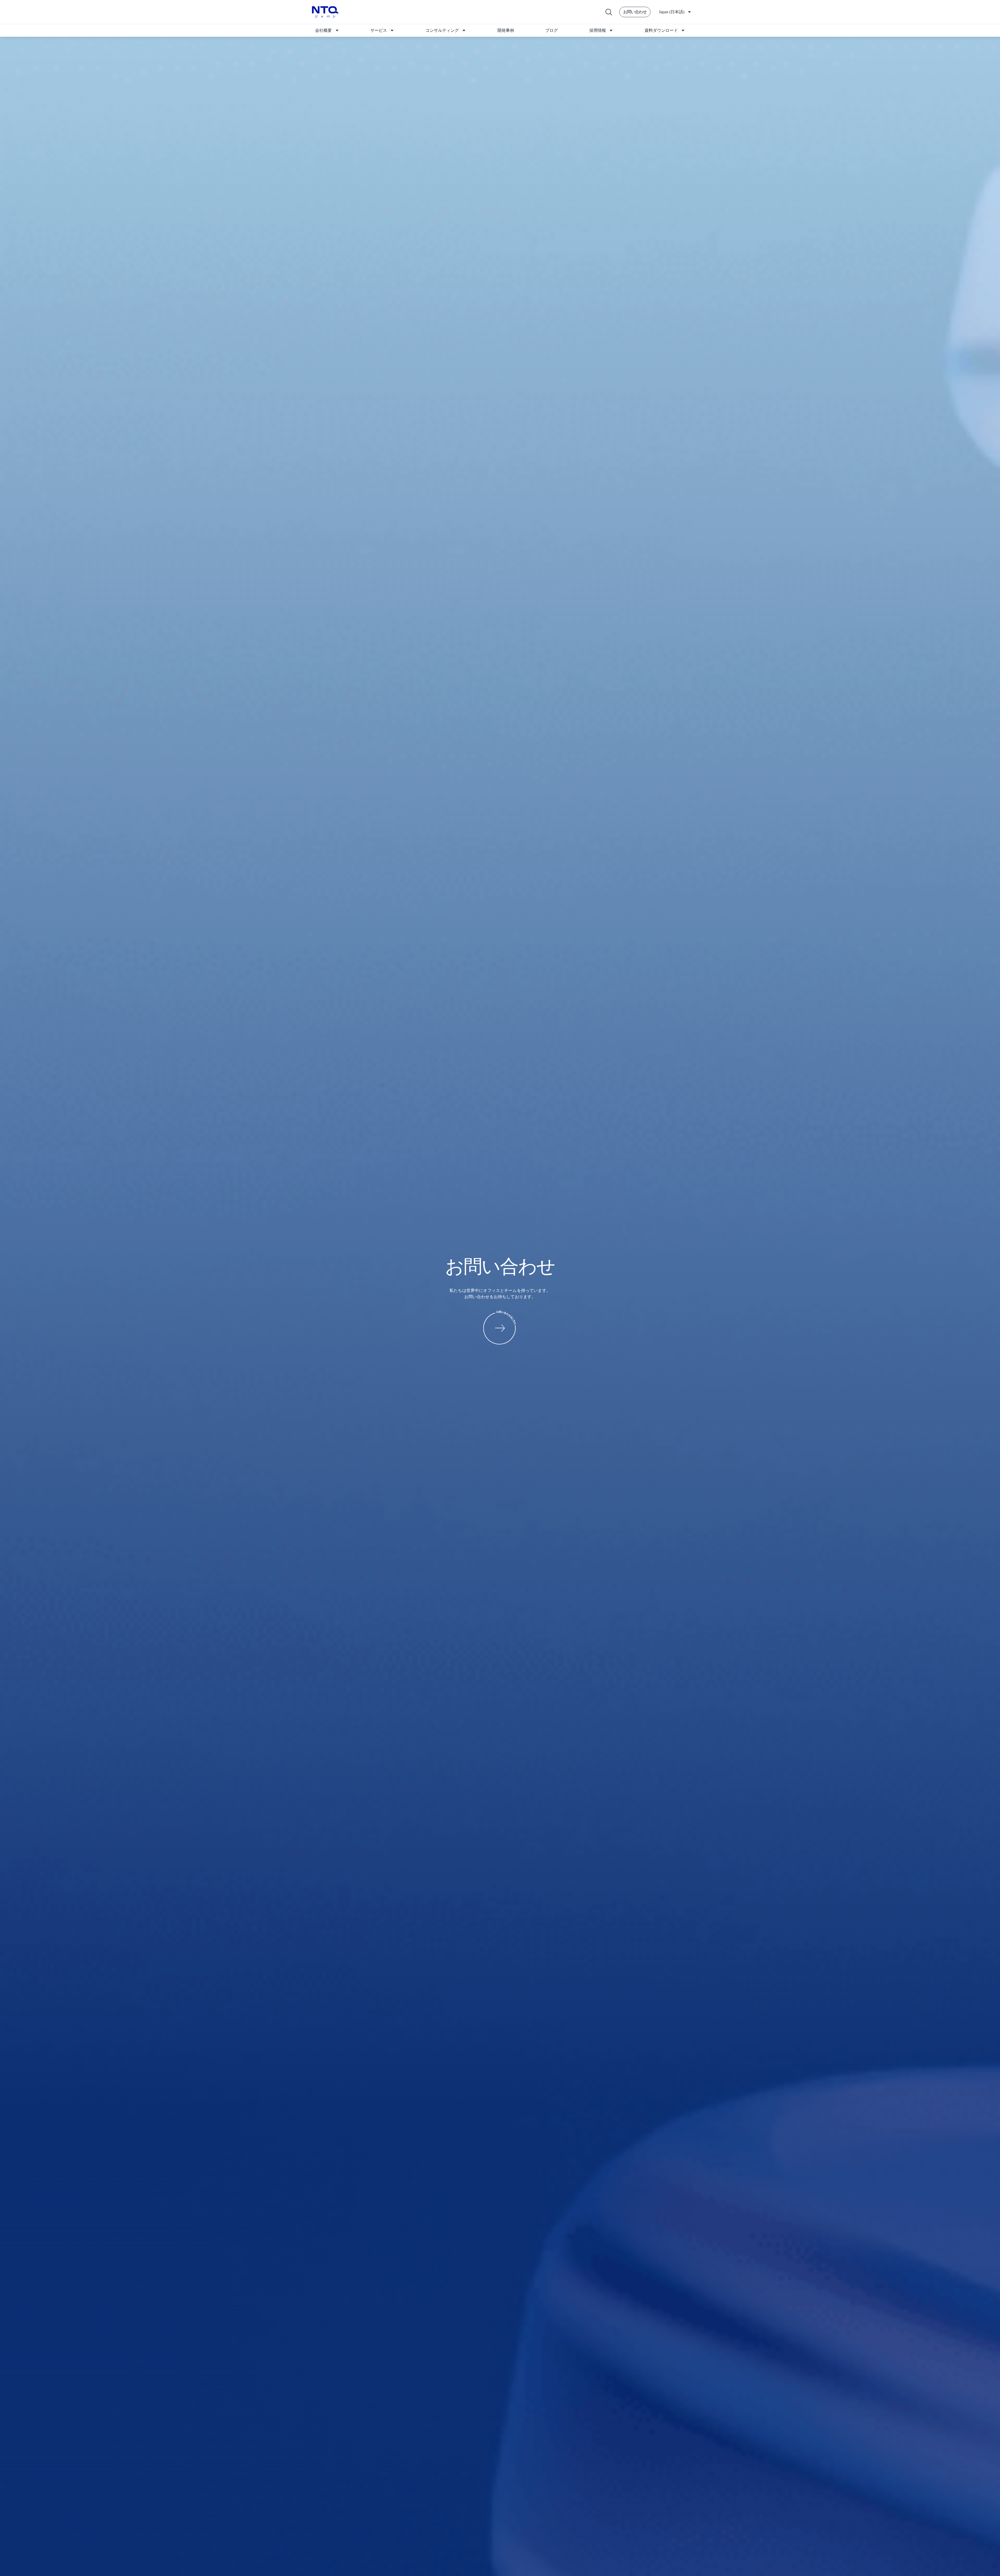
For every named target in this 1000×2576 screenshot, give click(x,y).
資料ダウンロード (661, 30)
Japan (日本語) (672, 12)
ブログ (552, 30)
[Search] (608, 12)
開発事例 (506, 30)
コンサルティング (442, 30)
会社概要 (323, 30)
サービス (379, 30)
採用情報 (598, 30)
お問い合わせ (635, 12)
